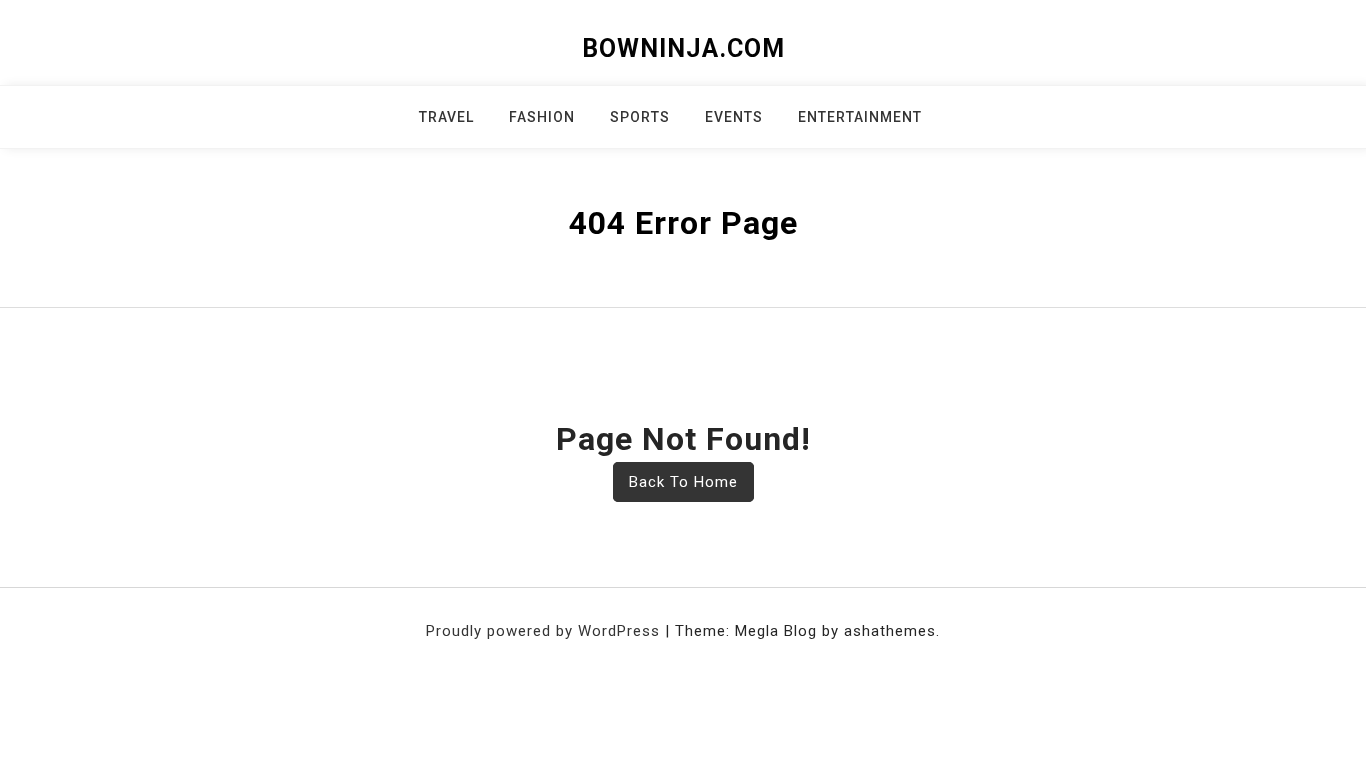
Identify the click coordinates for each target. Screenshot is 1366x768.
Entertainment (860, 117)
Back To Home (683, 482)
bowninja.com (683, 48)
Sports (640, 117)
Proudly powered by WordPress (545, 631)
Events (734, 117)
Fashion (542, 117)
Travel (446, 117)
